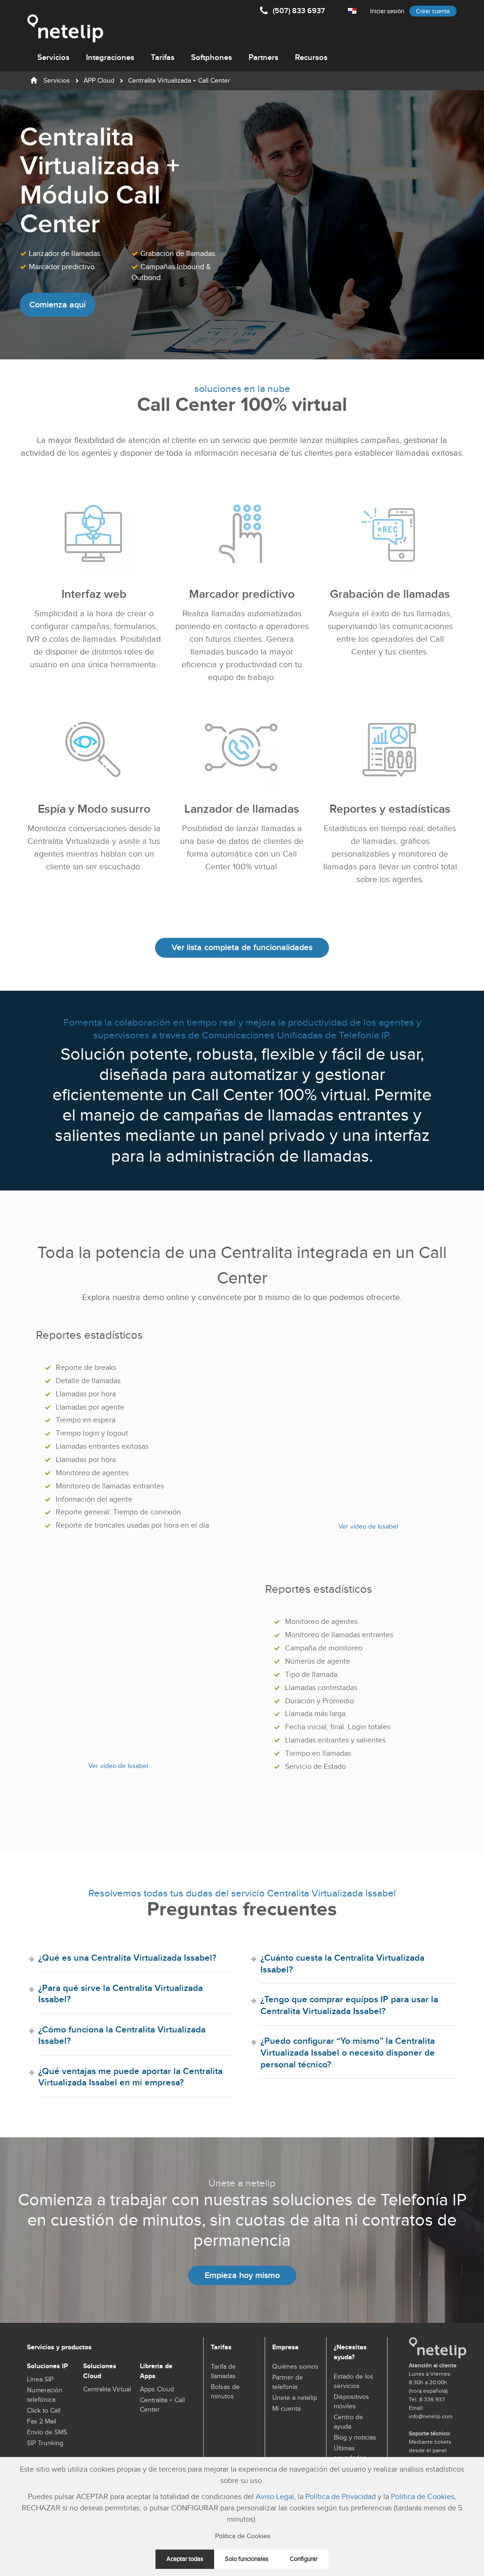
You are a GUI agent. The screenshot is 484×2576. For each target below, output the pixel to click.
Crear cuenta (433, 11)
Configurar (304, 2559)
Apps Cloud (157, 2389)
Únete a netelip (295, 2398)
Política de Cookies (423, 2497)
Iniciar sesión (387, 11)
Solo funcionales (247, 2559)
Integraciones (110, 58)
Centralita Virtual (107, 2389)
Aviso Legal (275, 2497)
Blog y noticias (355, 2438)
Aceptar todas (185, 2559)
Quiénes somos (295, 2367)
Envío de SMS (47, 2432)
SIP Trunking (45, 2443)
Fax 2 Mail (42, 2422)
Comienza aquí (57, 305)
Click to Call (44, 2411)
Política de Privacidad (341, 2497)
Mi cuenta (286, 2409)
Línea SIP (40, 2380)
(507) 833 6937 (299, 11)
